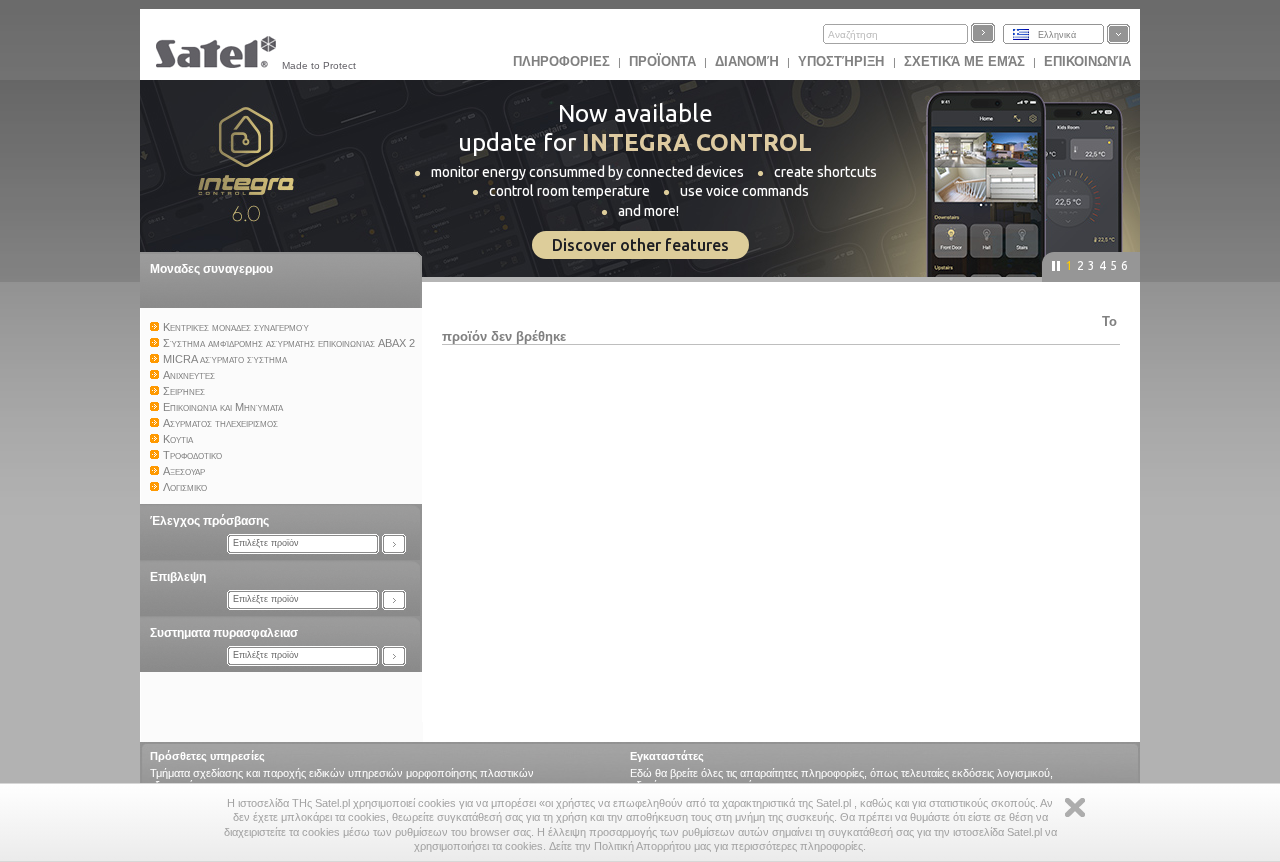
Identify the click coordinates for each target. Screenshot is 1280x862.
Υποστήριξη (843, 61)
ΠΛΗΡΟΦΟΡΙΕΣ (561, 61)
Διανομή (747, 61)
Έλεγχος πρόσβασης (209, 521)
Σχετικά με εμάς (964, 61)
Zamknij (1075, 807)
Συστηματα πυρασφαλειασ (224, 633)
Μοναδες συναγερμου (211, 269)
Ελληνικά (1057, 35)
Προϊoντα (662, 61)
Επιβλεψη (178, 577)
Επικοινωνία (1087, 61)
